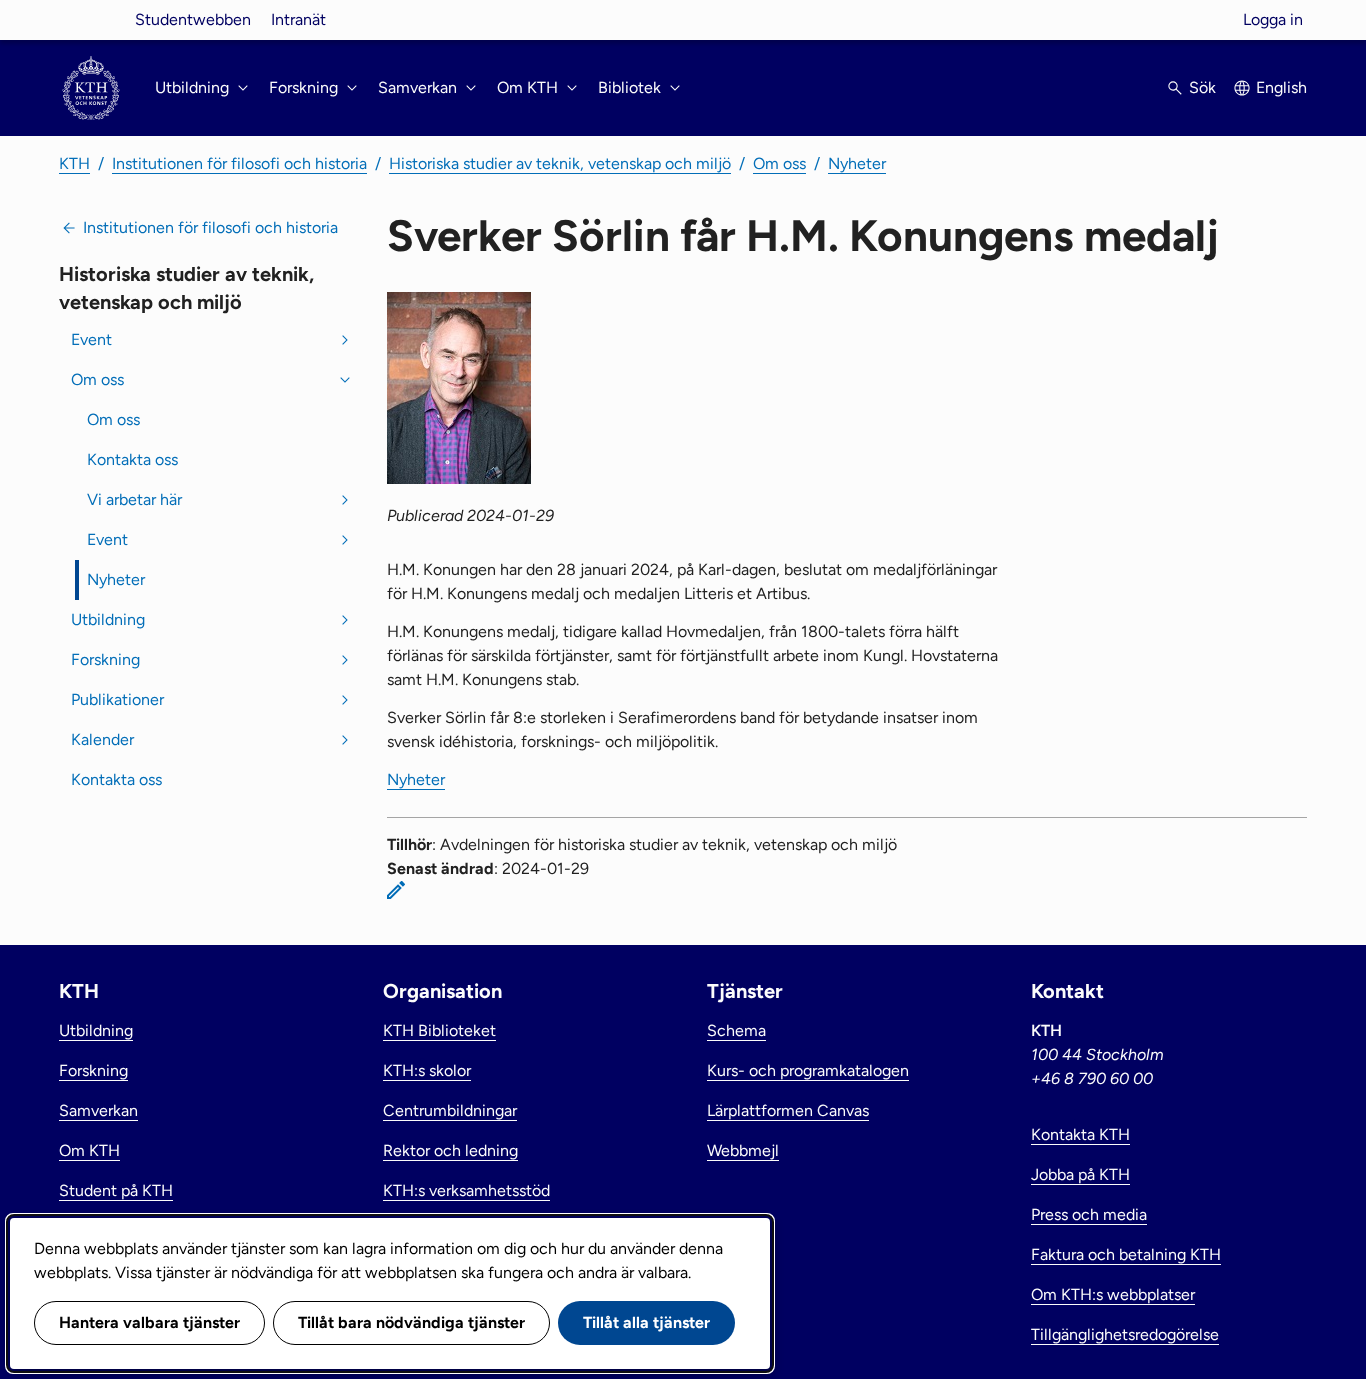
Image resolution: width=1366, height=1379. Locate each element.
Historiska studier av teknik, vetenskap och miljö (560, 163)
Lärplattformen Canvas (788, 1110)
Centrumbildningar (450, 1110)
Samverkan (98, 1110)
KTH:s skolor (427, 1070)
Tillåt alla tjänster (646, 1322)
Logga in (1273, 19)
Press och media (1089, 1214)
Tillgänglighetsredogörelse (1125, 1334)
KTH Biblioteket (439, 1030)
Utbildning (108, 619)
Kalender (102, 739)
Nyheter (857, 163)
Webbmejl (743, 1150)
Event (91, 339)
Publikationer (117, 699)
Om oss (779, 163)
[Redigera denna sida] (396, 890)
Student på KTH (116, 1190)
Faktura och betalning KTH (1126, 1254)
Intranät (298, 19)
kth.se (91, 19)
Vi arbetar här (134, 499)
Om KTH (89, 1150)
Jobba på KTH (1080, 1174)
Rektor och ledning (450, 1150)
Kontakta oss (132, 459)
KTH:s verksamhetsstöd (466, 1190)
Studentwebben (193, 19)
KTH (74, 163)
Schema (736, 1030)
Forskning (105, 659)
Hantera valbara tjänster (149, 1322)
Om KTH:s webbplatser (1113, 1294)
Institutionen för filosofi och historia (239, 163)
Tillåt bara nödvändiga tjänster (411, 1322)
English (1281, 87)
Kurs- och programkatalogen (808, 1070)
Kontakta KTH (1080, 1134)
